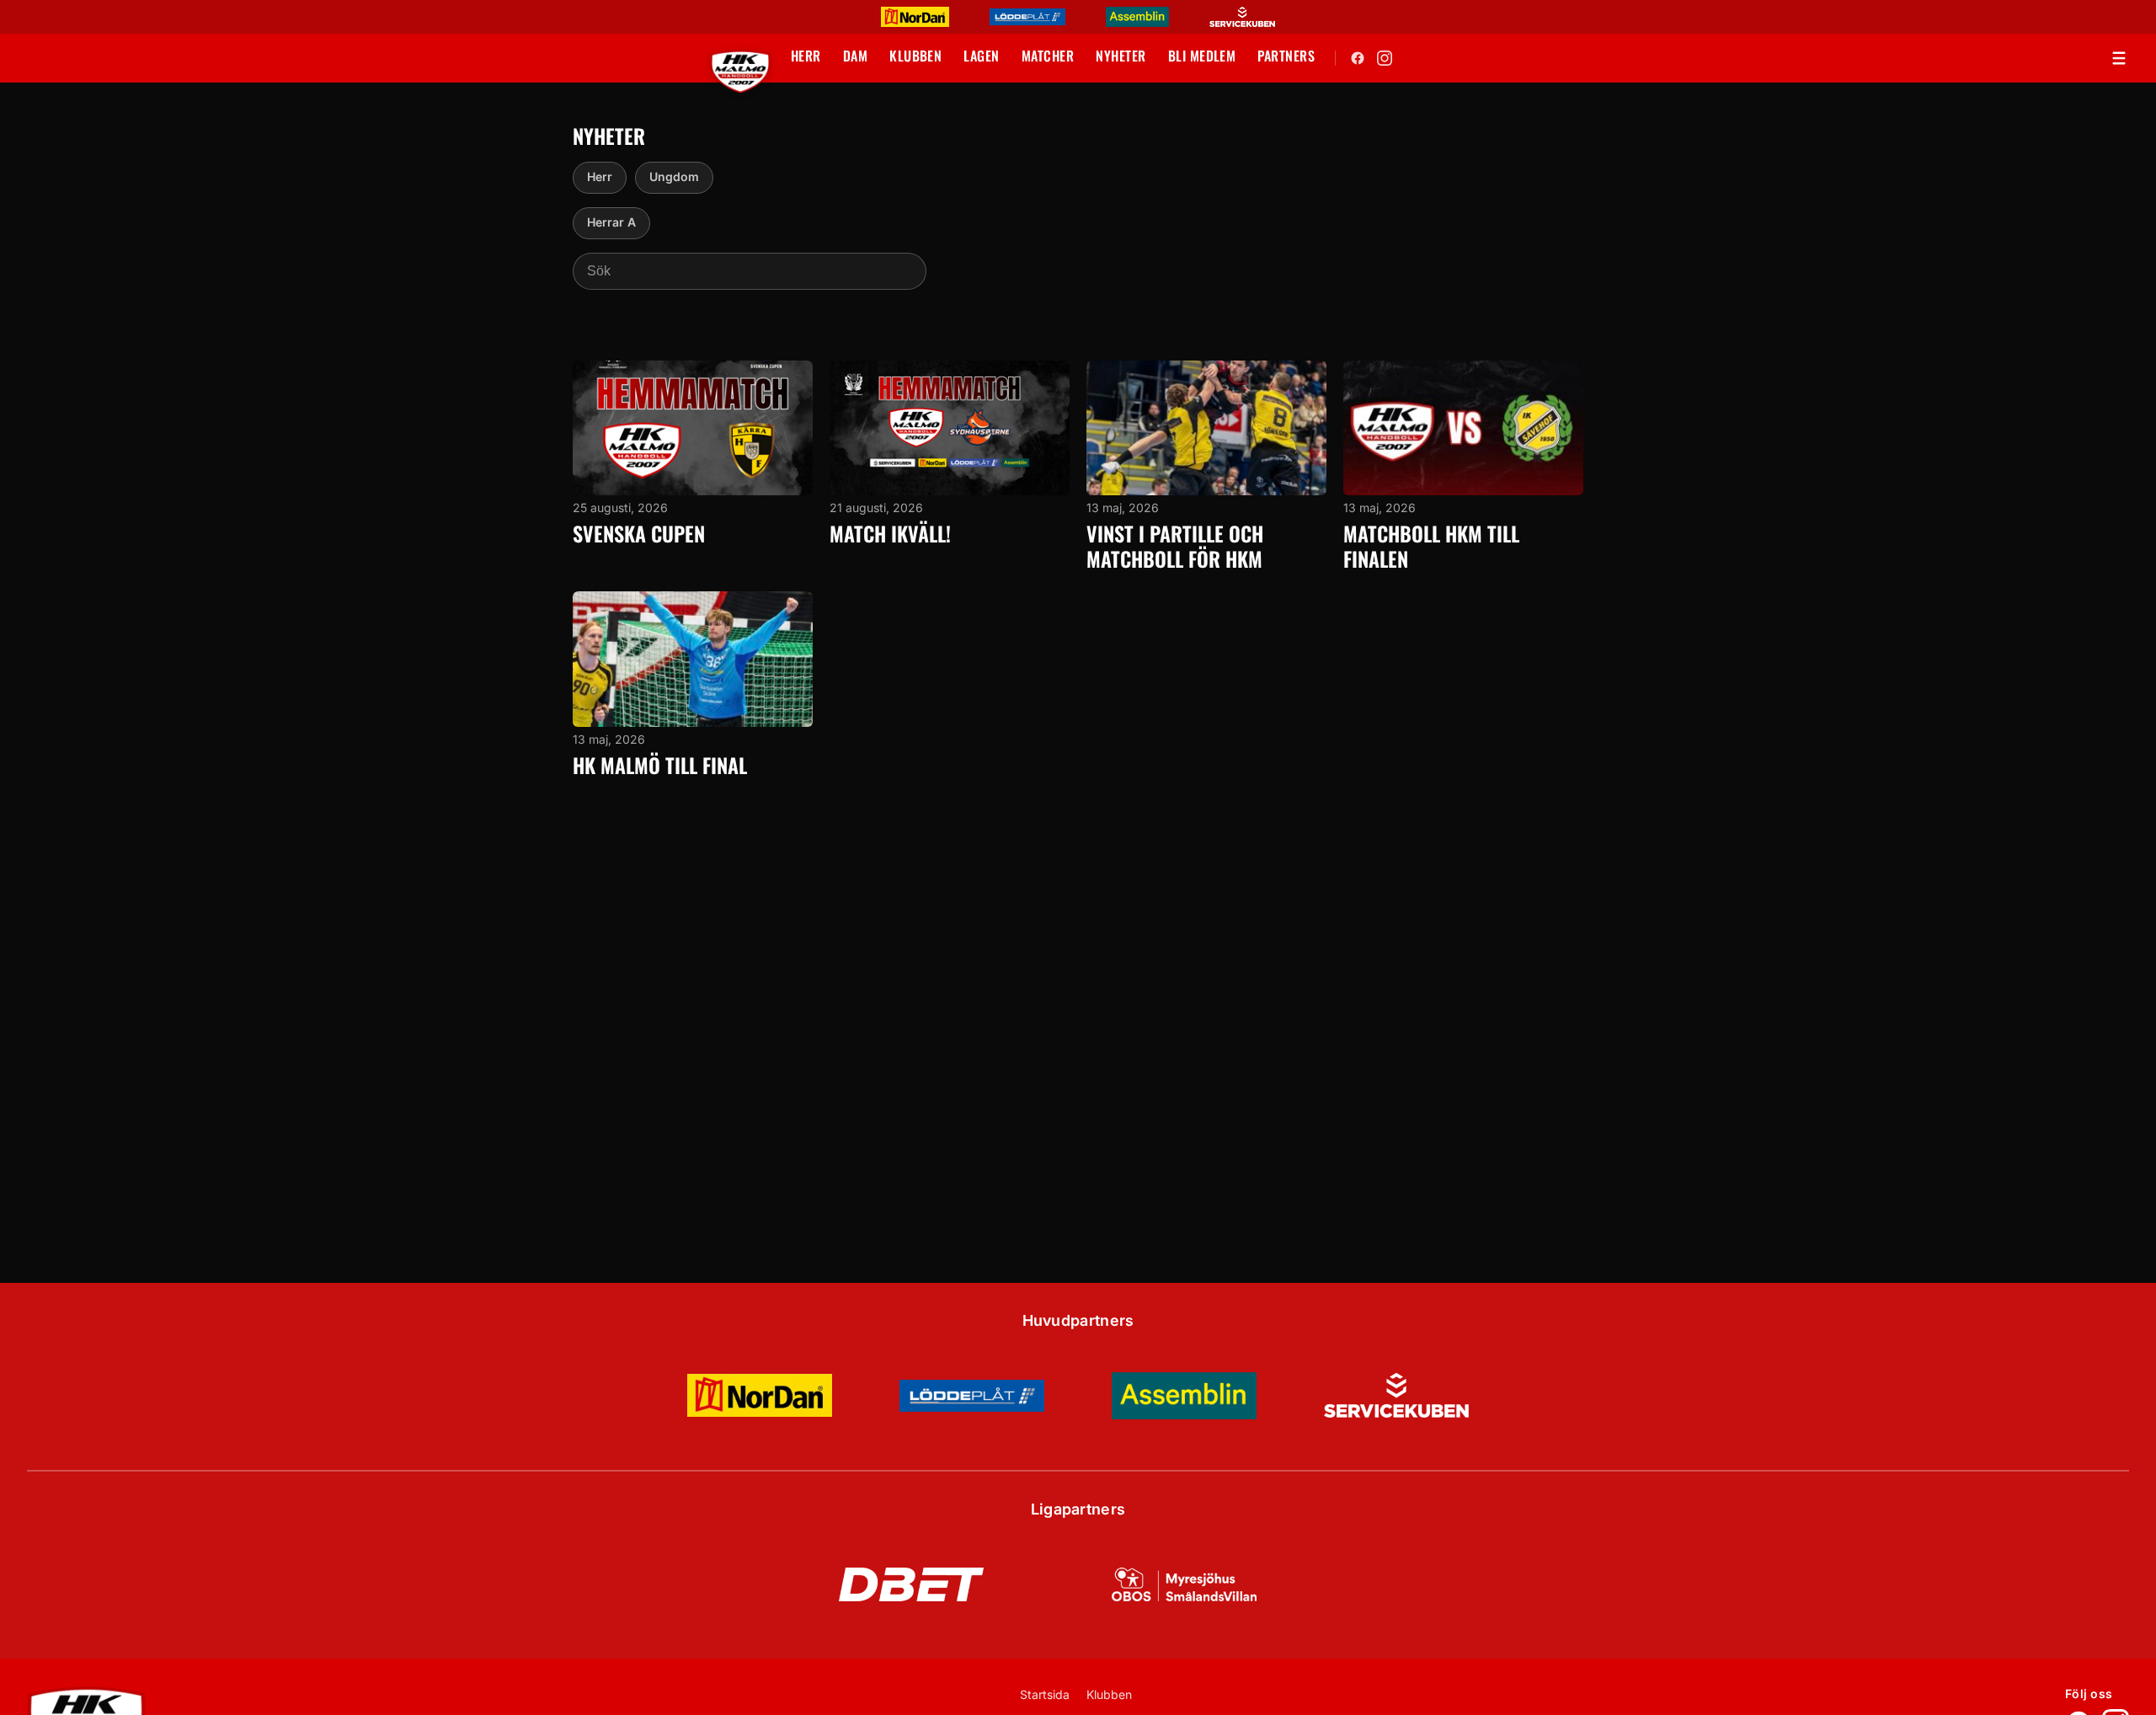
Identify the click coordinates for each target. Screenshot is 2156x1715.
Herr (600, 176)
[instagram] (1385, 58)
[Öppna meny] (2119, 58)
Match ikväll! (890, 533)
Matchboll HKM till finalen (1431, 546)
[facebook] (1358, 58)
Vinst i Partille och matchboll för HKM (1175, 546)
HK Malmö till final (660, 765)
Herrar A (611, 222)
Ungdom (674, 176)
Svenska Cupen (639, 533)
